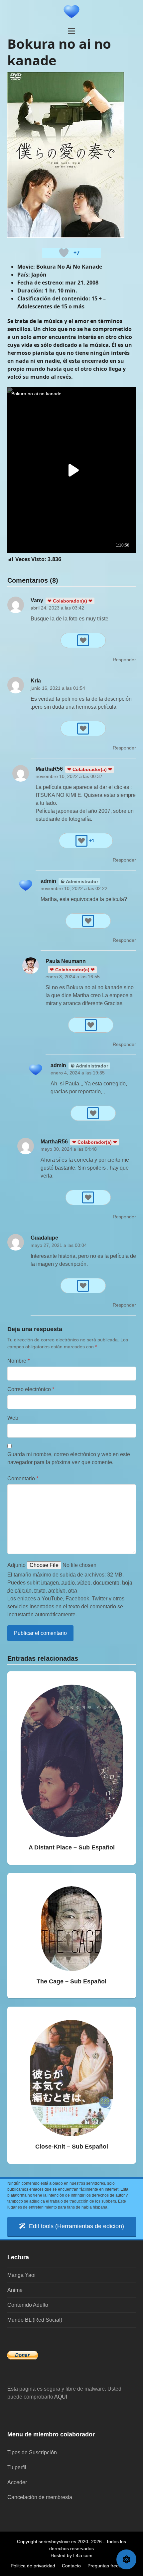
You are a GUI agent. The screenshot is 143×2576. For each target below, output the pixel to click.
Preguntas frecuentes (110, 2566)
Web (13, 1418)
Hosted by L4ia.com (71, 2555)
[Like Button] (64, 253)
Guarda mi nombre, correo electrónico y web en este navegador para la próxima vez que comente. (69, 1458)
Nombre (18, 1361)
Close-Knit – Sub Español (72, 2147)
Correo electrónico (31, 1389)
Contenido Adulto (28, 2305)
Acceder (17, 2482)
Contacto (71, 2566)
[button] (71, 31)
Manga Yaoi (21, 2275)
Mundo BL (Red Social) (35, 2320)
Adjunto (16, 1565)
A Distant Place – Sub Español (72, 1847)
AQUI (61, 2397)
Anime (15, 2290)
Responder (124, 660)
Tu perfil (17, 2467)
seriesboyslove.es (57, 2542)
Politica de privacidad (33, 2566)
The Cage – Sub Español (71, 1981)
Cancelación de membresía (40, 2497)
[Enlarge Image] (66, 154)
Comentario (23, 1479)
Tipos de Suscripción (32, 2452)
